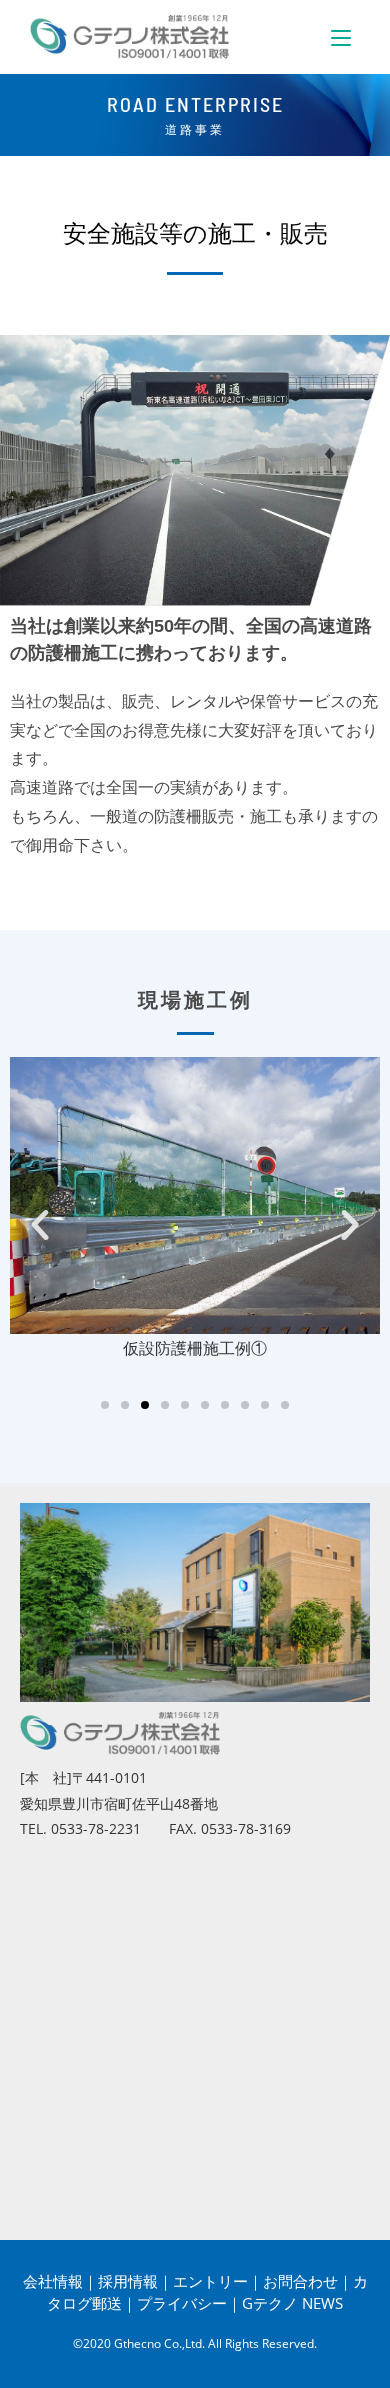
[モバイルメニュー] (341, 37)
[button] (40, 1225)
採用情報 (128, 2281)
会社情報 (53, 2281)
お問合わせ (300, 2281)
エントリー (210, 2281)
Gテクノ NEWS (292, 2303)
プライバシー (182, 2303)
